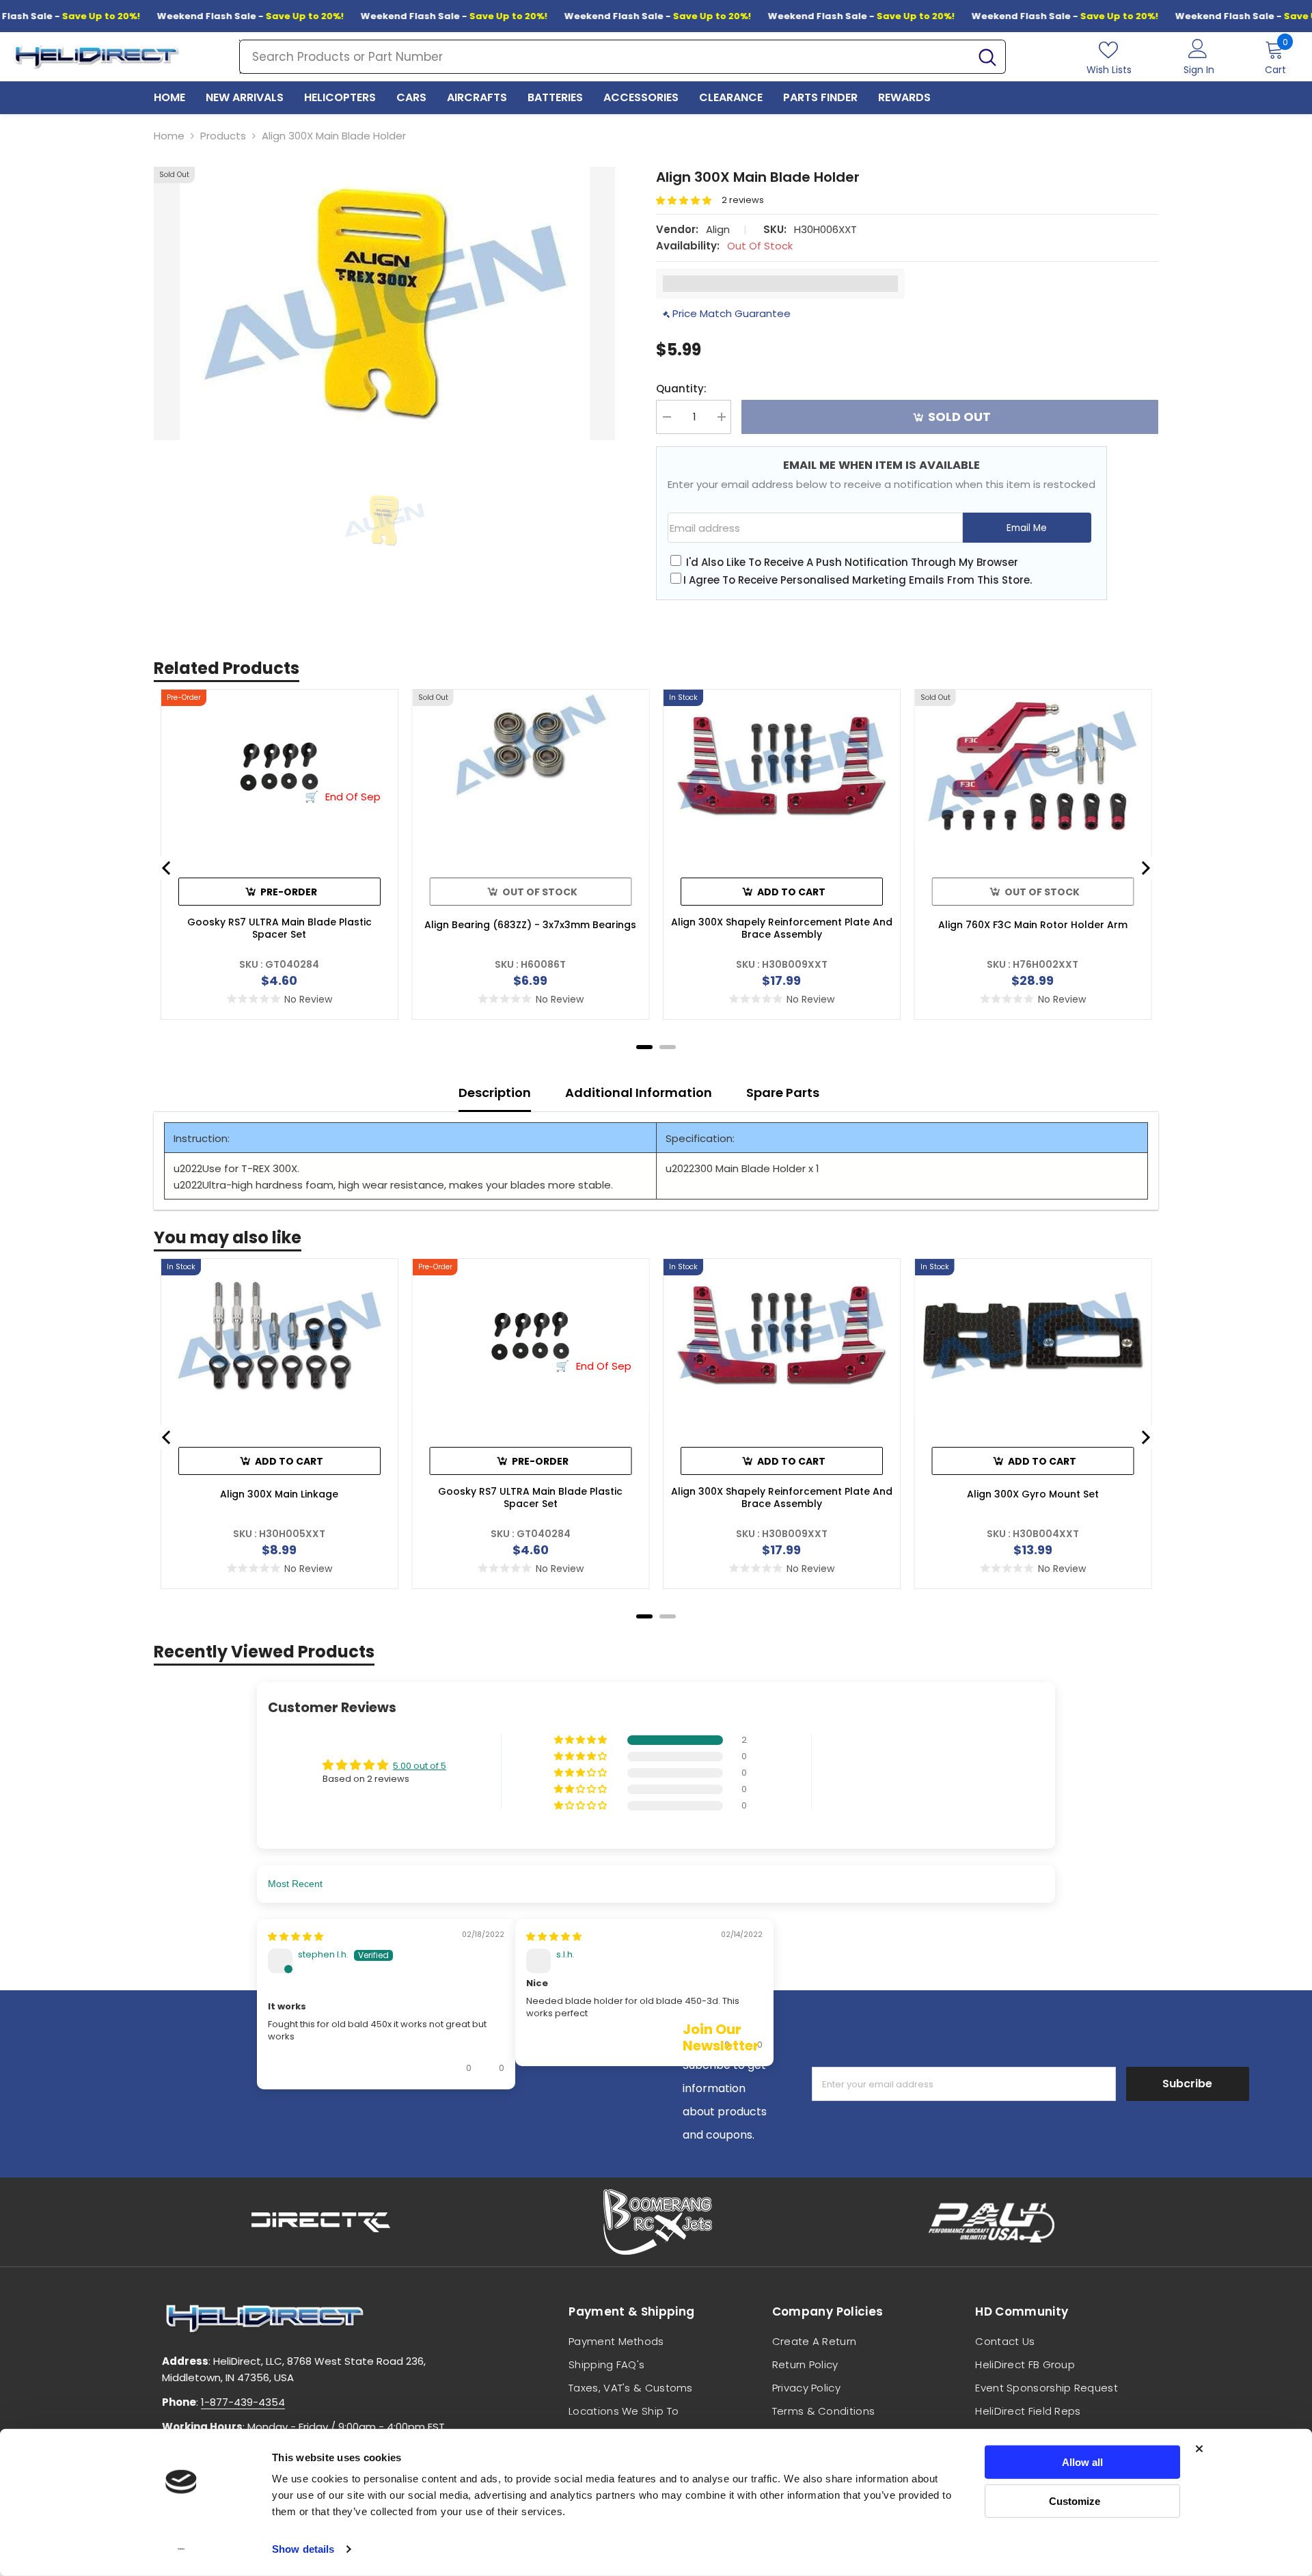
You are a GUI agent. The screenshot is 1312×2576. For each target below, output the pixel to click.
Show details (303, 2549)
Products (223, 136)
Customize (1075, 2500)
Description (495, 1093)
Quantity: (681, 389)
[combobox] (605, 57)
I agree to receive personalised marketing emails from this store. (858, 580)
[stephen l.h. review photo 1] (386, 2233)
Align (718, 229)
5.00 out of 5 (420, 1766)
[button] (689, 201)
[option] (384, 303)
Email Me (1027, 528)
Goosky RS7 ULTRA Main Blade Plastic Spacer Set (279, 928)
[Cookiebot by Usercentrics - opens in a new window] (181, 2549)
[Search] (623, 57)
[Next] (1145, 868)
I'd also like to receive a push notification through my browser (852, 562)
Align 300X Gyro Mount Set (1033, 1494)
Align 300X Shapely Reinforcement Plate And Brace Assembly (782, 928)
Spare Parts (783, 1093)
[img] (296, 2031)
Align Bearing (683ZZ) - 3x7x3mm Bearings (530, 925)
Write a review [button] (902, 1771)
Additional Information (639, 1093)
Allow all (1082, 2462)
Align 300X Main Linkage (279, 1494)
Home (169, 136)
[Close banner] (1199, 2449)
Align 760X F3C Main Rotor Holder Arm (1033, 925)
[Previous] (167, 868)
